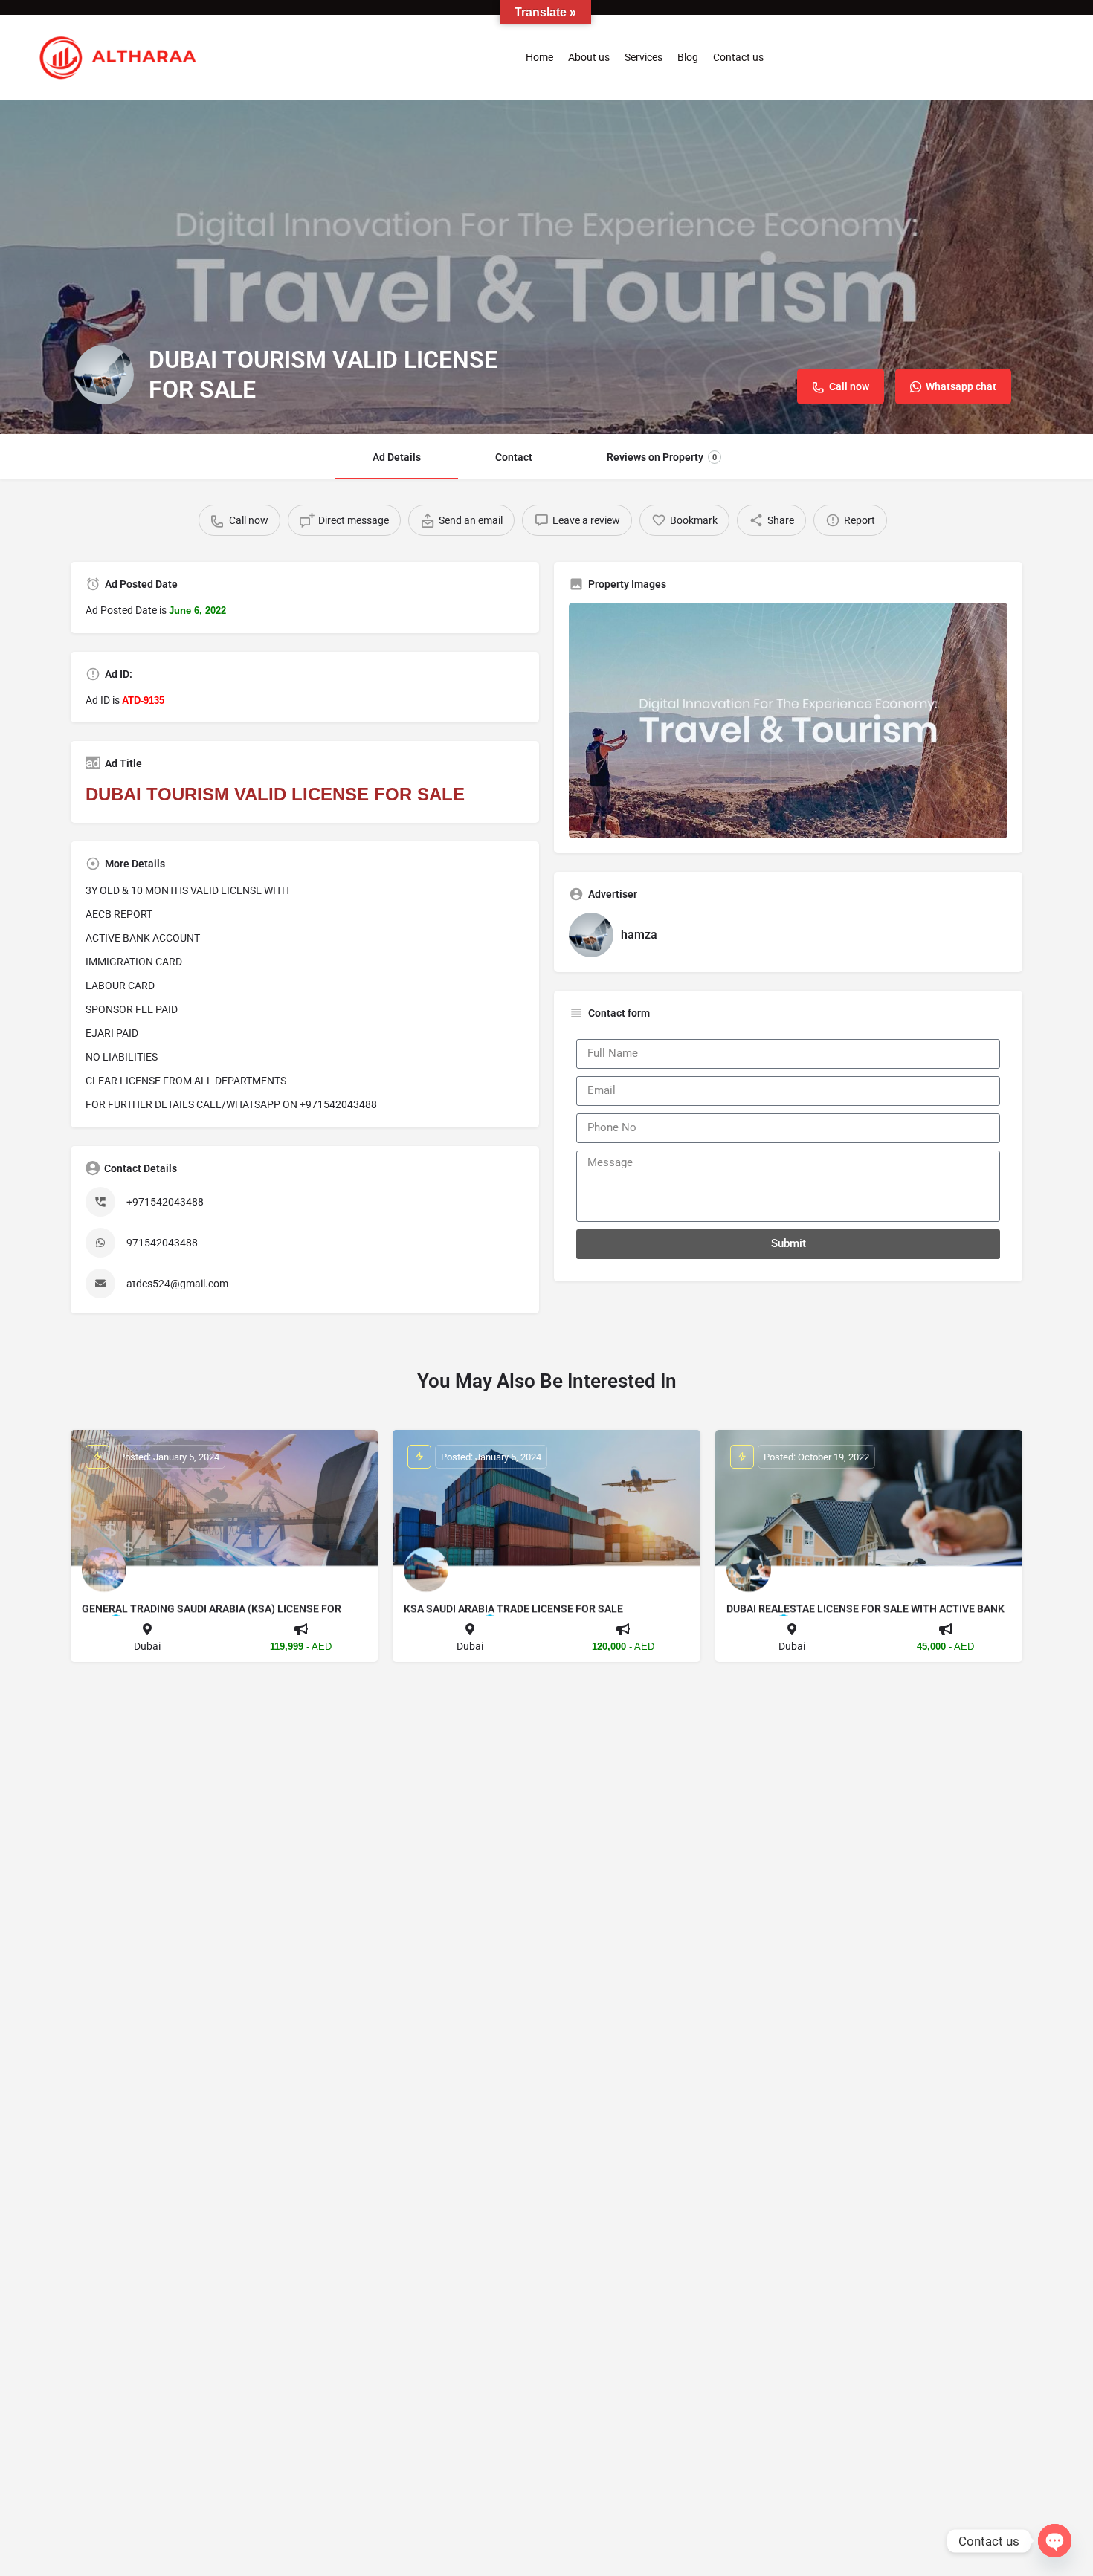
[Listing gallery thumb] (788, 721)
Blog (688, 57)
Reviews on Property (662, 457)
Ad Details (397, 457)
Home (539, 57)
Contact (514, 457)
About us (589, 57)
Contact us (738, 57)
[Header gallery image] (546, 267)
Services (644, 57)
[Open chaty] (1055, 2541)
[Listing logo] (104, 375)
